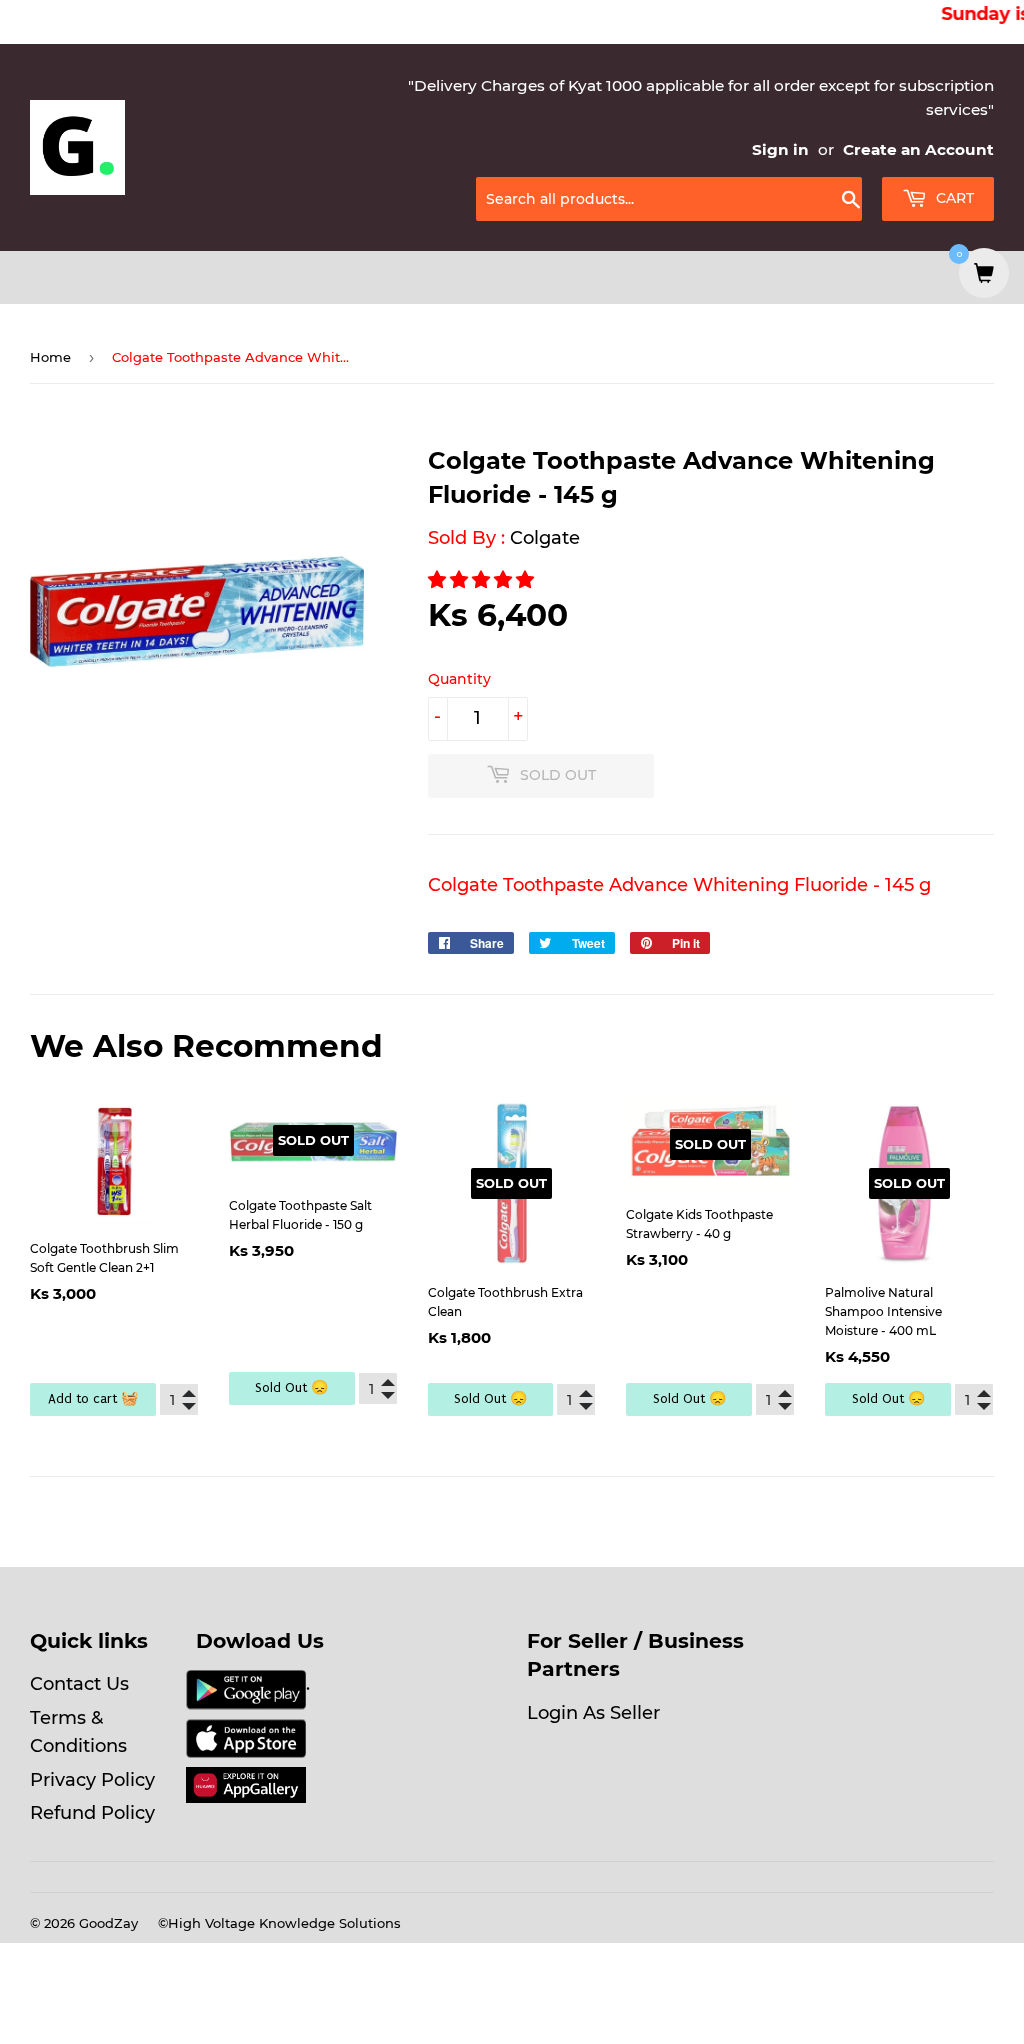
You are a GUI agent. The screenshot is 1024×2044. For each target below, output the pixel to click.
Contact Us (79, 1684)
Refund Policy (92, 1813)
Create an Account (918, 149)
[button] (483, 580)
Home (50, 357)
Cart (953, 198)
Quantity (459, 679)
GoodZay (108, 1923)
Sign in (780, 149)
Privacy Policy (92, 1780)
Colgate (545, 538)
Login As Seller (593, 1713)
